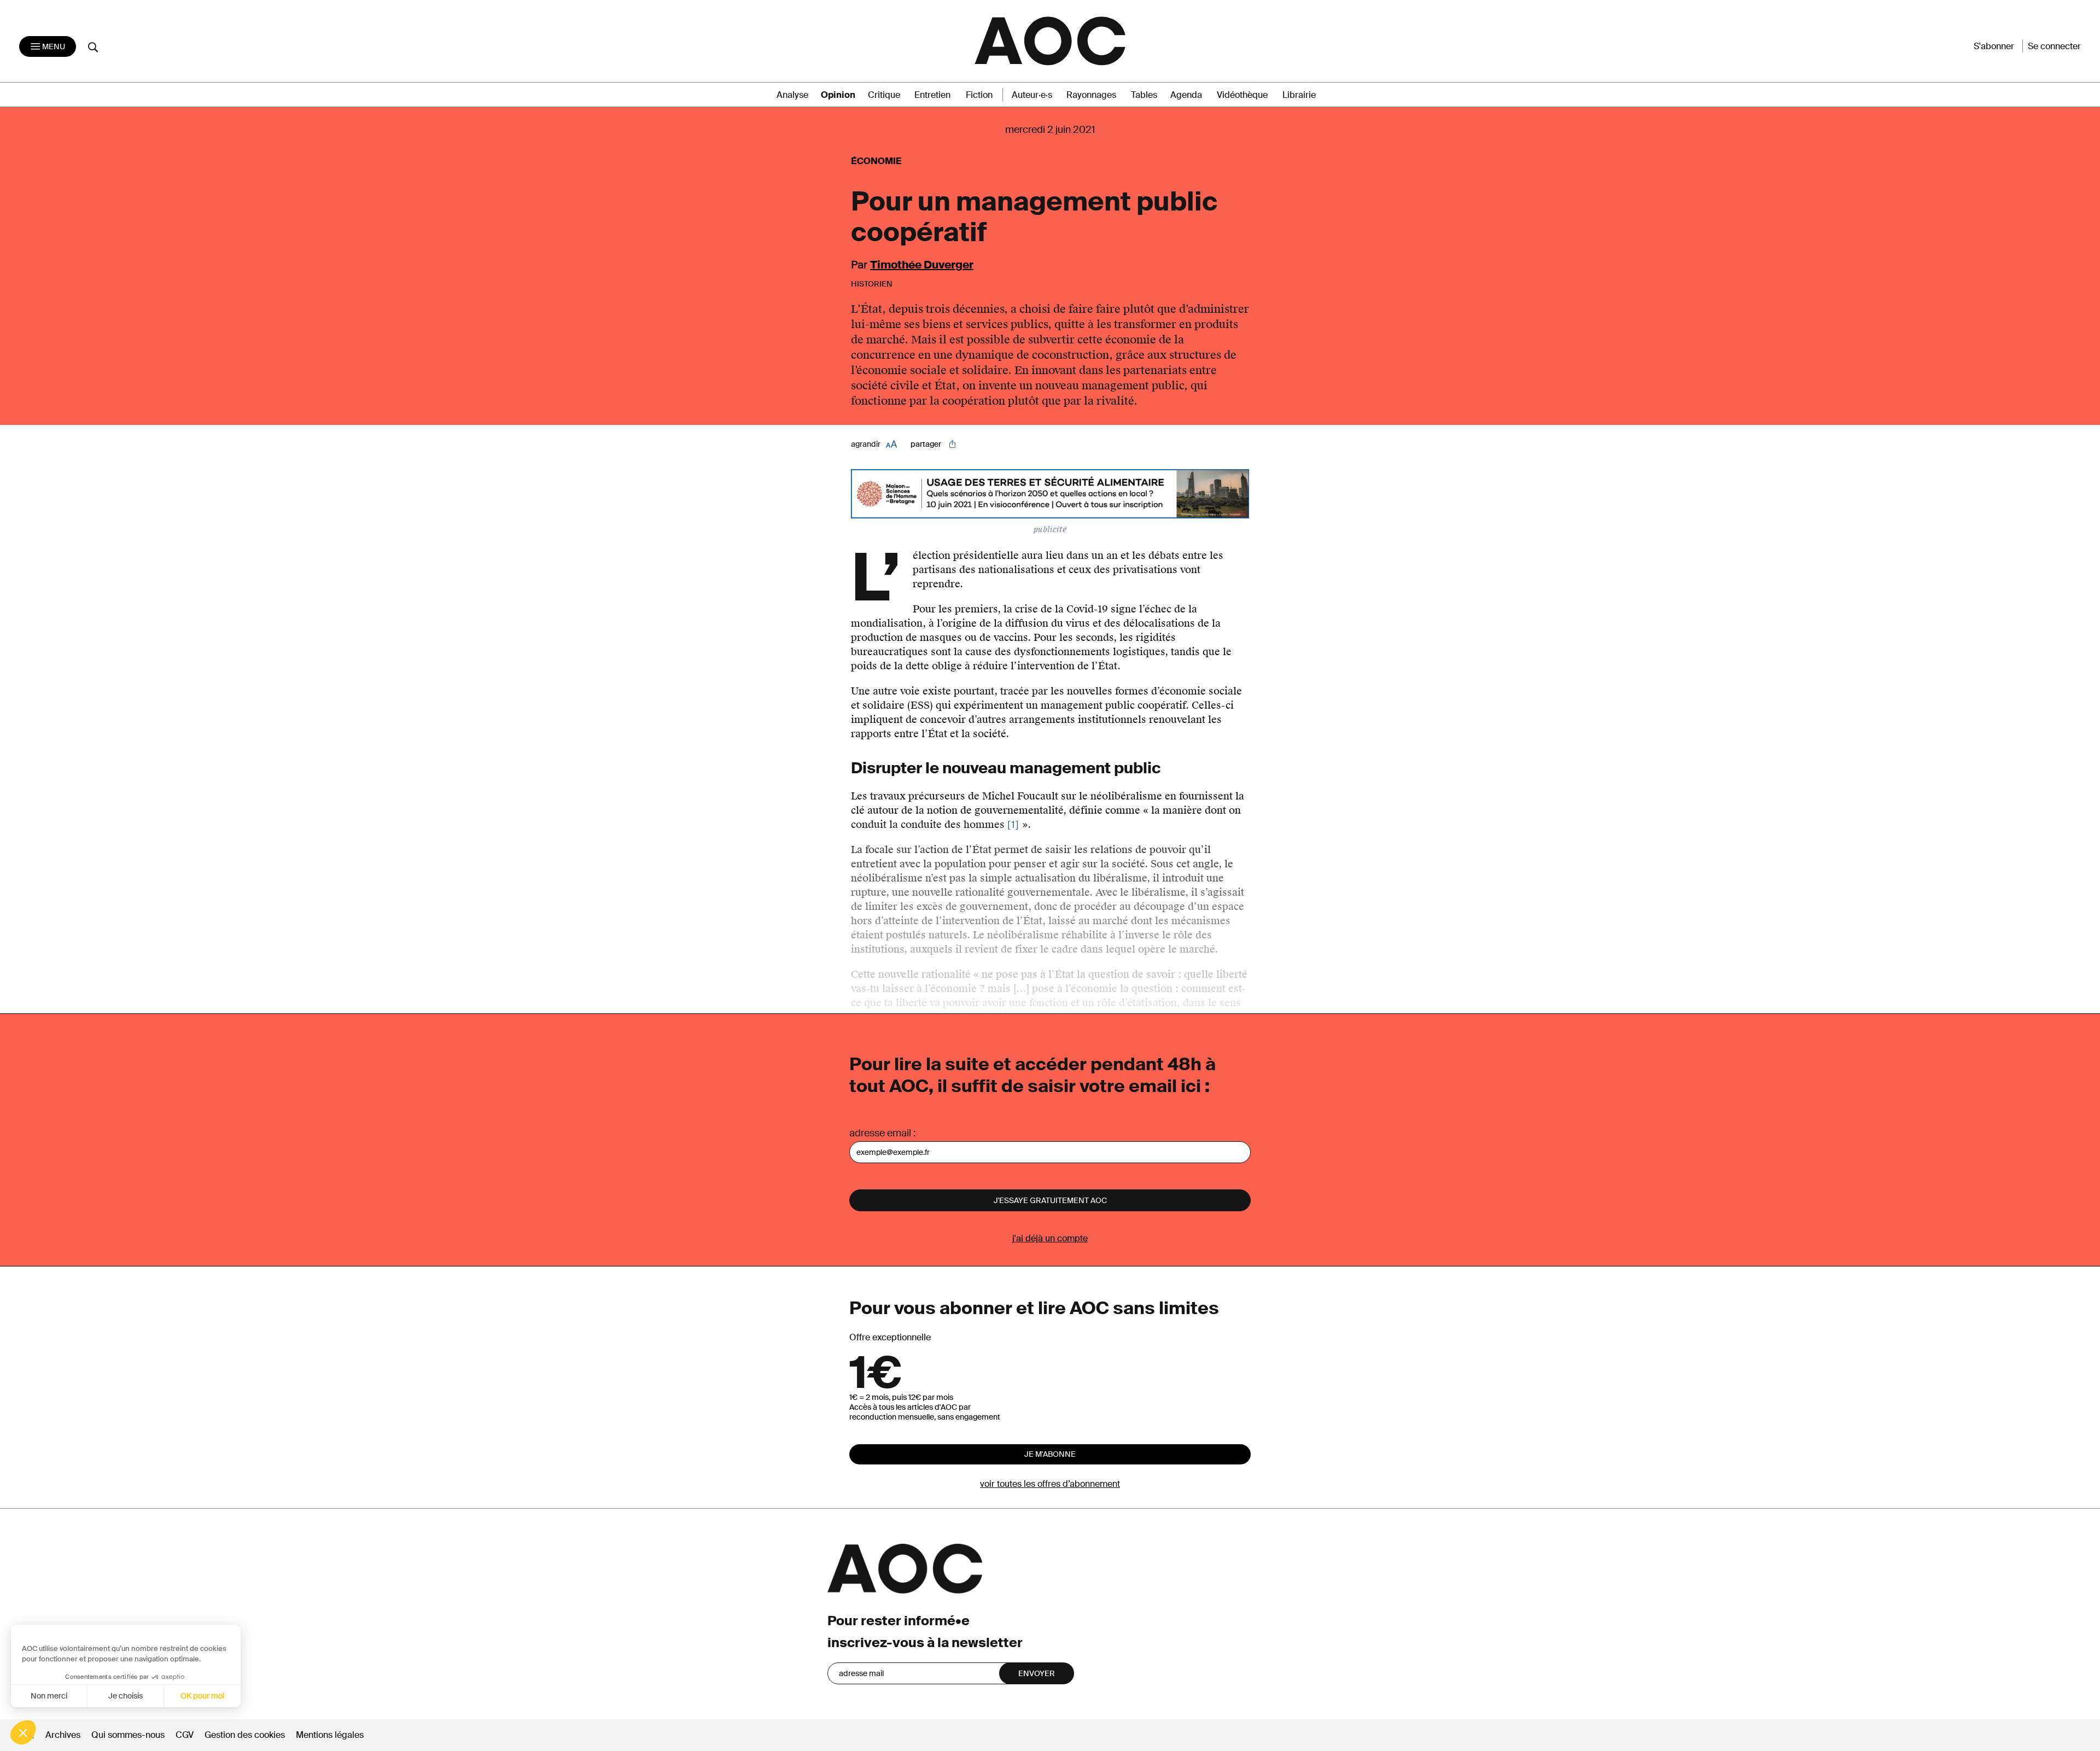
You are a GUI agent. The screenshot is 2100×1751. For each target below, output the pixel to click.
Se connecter (2054, 46)
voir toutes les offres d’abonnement (1050, 1484)
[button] (23, 1732)
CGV (185, 1735)
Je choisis (126, 1696)
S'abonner (1994, 46)
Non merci (49, 1696)
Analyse (792, 95)
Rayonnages (1091, 95)
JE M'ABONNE (1050, 1454)
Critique (884, 95)
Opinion (838, 95)
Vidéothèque (1242, 95)
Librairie (1299, 95)
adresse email (880, 1133)
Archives (63, 1735)
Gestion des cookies (246, 1735)
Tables (1144, 95)
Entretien (932, 95)
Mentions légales (330, 1735)
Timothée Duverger (922, 265)
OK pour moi (202, 1696)
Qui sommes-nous (128, 1735)
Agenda (1186, 95)
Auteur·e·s (1032, 95)
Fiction (979, 95)
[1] (1013, 825)
